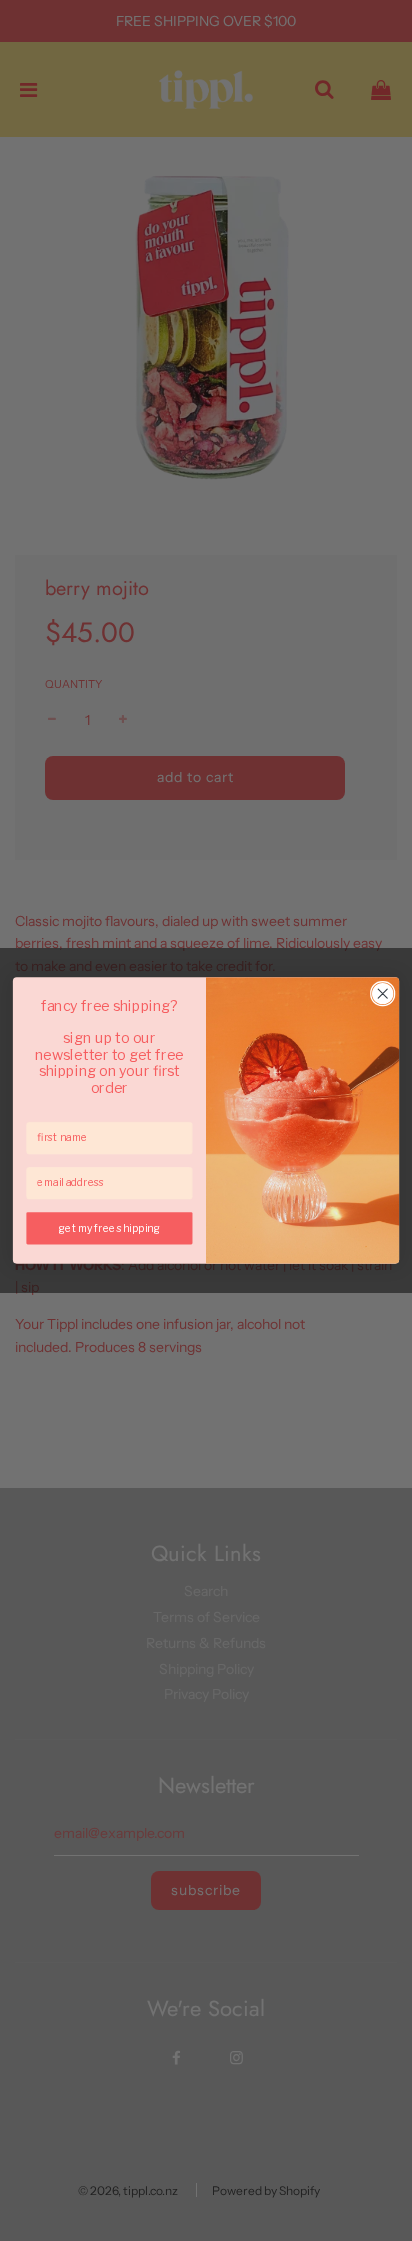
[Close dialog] (382, 993)
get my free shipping (109, 1228)
